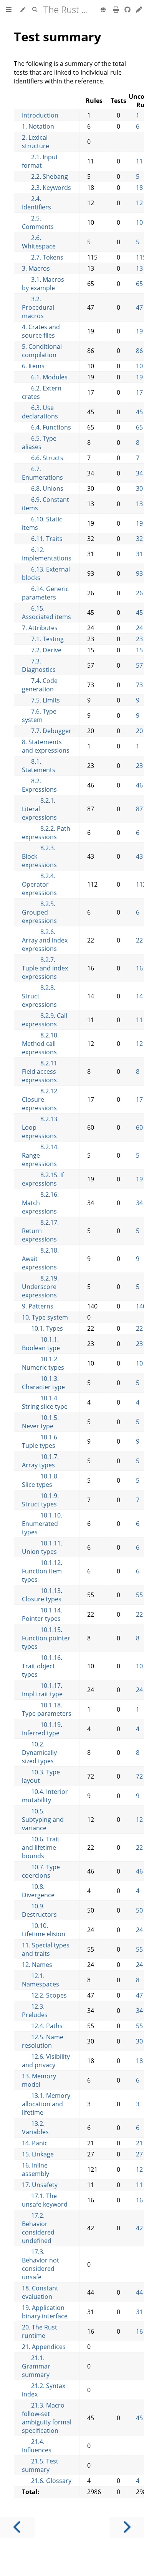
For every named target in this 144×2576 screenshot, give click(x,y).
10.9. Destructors (39, 1910)
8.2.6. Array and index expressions (45, 940)
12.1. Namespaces (41, 1980)
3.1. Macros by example (43, 284)
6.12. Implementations (47, 554)
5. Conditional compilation (42, 351)
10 (139, 222)
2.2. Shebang (45, 176)
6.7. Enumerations (42, 473)
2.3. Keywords (46, 188)
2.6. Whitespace (39, 242)
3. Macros (36, 268)
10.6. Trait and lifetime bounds (41, 1847)
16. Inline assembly (36, 2169)
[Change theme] (22, 10)
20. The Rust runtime (40, 2331)
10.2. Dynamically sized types (39, 1753)
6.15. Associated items (46, 613)
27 (139, 2154)
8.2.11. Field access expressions (40, 1072)
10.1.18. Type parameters (47, 1709)
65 (139, 284)
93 (139, 573)
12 (139, 203)
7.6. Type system (39, 715)
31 (139, 554)
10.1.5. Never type (40, 1422)
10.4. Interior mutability (45, 1796)
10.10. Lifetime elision (44, 1930)
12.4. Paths (42, 2026)
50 (139, 1910)
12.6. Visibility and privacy (46, 2061)
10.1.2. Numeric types (43, 1363)
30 (139, 488)
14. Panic (35, 2143)
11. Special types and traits (46, 1949)
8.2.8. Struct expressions (39, 996)
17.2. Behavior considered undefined (38, 2228)
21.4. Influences (37, 2446)
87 (139, 809)
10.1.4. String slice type (45, 1402)
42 (139, 2228)
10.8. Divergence (38, 1891)
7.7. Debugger (47, 731)
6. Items (33, 366)
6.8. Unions (43, 488)
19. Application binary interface (45, 2312)
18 (139, 188)
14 (139, 996)
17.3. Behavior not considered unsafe (41, 2264)
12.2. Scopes (44, 1995)
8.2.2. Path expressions (46, 833)
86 (139, 351)
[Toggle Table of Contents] (9, 10)
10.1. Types (42, 1328)
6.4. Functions (46, 427)
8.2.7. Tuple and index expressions (45, 968)
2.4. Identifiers (36, 203)
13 (139, 268)
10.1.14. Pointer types (42, 1614)
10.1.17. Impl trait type (42, 1690)
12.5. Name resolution (43, 2041)
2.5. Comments (38, 222)
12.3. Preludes (35, 2011)
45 (139, 412)
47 (139, 307)
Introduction (40, 115)
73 (139, 685)
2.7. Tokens (43, 257)
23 (139, 639)
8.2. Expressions (39, 785)
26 (139, 593)
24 (139, 628)
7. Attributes (40, 628)
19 (139, 331)
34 (139, 473)
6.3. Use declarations (40, 412)
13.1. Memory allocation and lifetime (46, 2104)
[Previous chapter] (17, 2527)
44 (139, 2292)
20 (139, 731)
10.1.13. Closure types (42, 1595)
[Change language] (103, 10)
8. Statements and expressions (46, 746)
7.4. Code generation (40, 685)
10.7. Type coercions (41, 1871)
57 (139, 665)
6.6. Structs (43, 458)
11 (139, 161)
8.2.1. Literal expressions (39, 809)
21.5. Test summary (40, 2465)
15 (139, 650)
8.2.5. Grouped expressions (39, 912)
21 (139, 2143)
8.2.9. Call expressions (45, 1020)
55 (139, 1595)
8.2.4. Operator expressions (39, 884)
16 (139, 968)
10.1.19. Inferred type (42, 1729)
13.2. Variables (35, 2128)
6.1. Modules (45, 377)
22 (139, 940)
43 (139, 856)
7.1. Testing (43, 639)
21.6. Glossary (47, 2481)
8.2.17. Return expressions (40, 1231)
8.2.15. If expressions (43, 1179)
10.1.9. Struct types (40, 1500)
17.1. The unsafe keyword (45, 2200)
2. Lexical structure (36, 142)
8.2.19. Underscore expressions (40, 1287)
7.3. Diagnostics (39, 665)
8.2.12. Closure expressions (40, 1099)
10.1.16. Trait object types (42, 1666)
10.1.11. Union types (42, 1547)
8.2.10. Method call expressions (40, 1044)
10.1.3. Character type (43, 1383)
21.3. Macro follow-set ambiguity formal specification (47, 2418)
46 (139, 785)
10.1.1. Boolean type (41, 1344)
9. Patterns (38, 1306)
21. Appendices (44, 2347)
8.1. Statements (39, 766)
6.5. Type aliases (39, 443)
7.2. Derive (42, 650)
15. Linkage (38, 2154)
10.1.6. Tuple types (40, 1441)
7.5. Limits (41, 700)
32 (139, 539)
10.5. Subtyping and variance (43, 1820)
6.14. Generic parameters (45, 593)
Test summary (57, 37)
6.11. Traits (42, 539)
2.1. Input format (40, 161)
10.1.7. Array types (40, 1461)
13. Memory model (39, 2080)
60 (139, 1127)
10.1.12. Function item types (42, 1571)
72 (139, 1776)
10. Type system (45, 1317)
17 (139, 392)
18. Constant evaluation (40, 2292)
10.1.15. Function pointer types (46, 1638)
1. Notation (38, 126)
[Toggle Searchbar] (35, 10)
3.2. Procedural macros (38, 307)
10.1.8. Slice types (40, 1480)
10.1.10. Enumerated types (42, 1524)
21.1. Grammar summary (36, 2366)
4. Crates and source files (41, 331)
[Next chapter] (127, 2527)
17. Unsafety (40, 2185)
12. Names (37, 1965)
